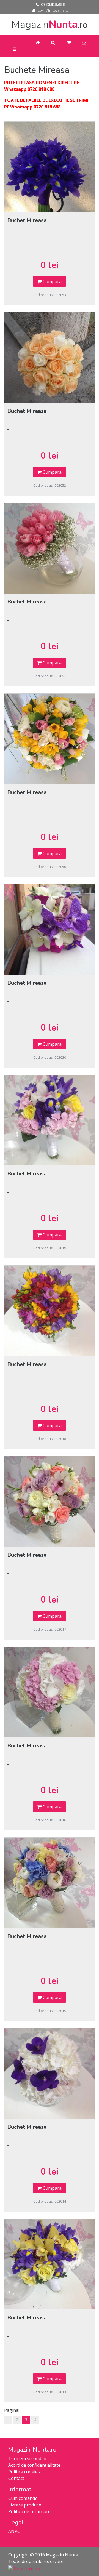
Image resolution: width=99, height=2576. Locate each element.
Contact (16, 2478)
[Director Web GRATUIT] (24, 2568)
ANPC (14, 2531)
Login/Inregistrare (53, 10)
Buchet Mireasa (27, 220)
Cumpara (52, 281)
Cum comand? (23, 2498)
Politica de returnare (29, 2511)
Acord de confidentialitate (34, 2465)
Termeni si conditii (27, 2458)
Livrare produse (25, 2505)
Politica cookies (24, 2472)
